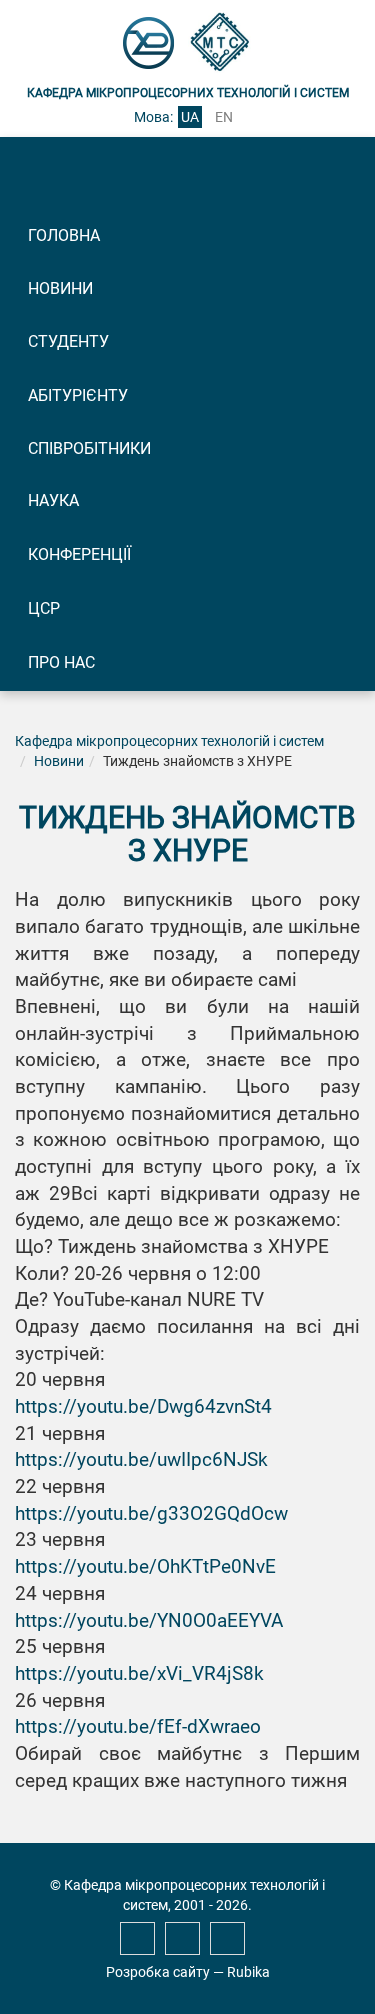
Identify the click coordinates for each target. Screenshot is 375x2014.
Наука (53, 500)
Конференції (79, 554)
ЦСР (44, 608)
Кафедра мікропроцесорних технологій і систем (169, 741)
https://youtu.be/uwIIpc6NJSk (141, 1460)
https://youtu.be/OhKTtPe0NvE (145, 1567)
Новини (60, 288)
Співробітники (89, 448)
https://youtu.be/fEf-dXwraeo (138, 1727)
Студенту (68, 341)
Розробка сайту (158, 1972)
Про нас (61, 662)
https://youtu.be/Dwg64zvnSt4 (143, 1407)
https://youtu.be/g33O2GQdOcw (151, 1514)
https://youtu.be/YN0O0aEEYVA (149, 1621)
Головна (64, 235)
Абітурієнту (78, 395)
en (224, 117)
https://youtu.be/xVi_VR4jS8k (139, 1674)
